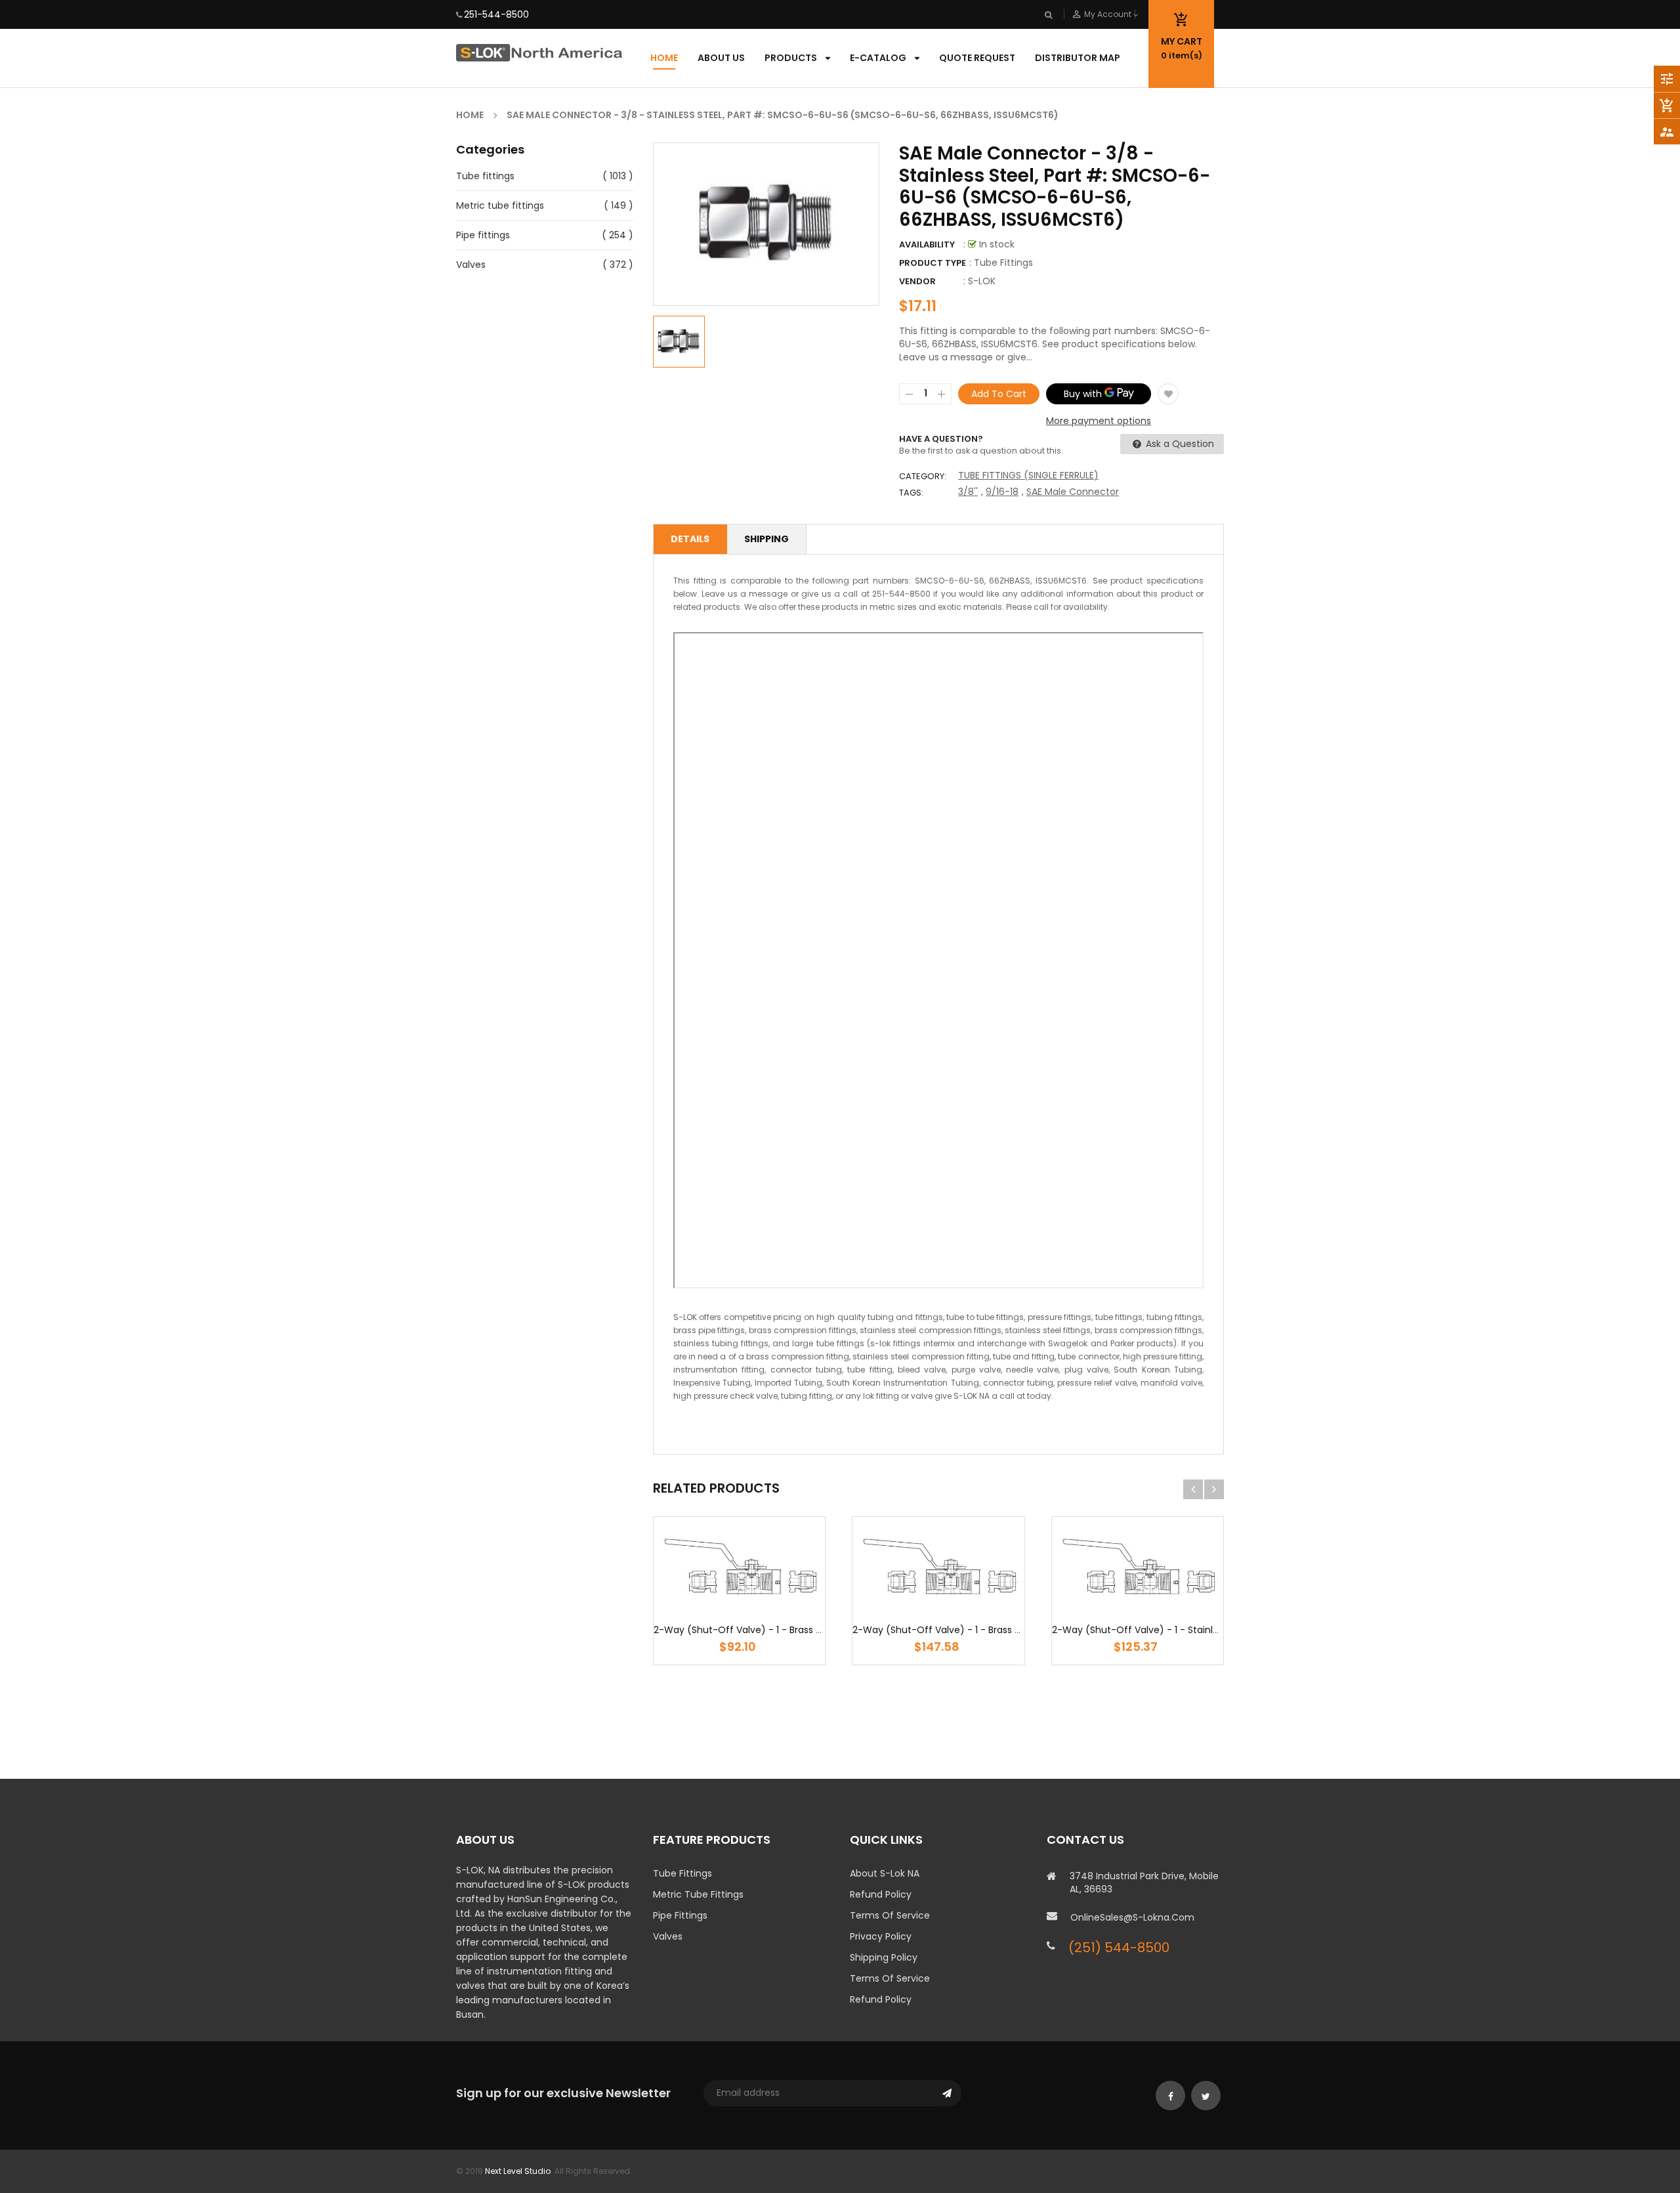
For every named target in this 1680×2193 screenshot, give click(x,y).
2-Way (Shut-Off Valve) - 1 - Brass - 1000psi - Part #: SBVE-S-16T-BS (1010, 1630)
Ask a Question (1179, 444)
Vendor (917, 281)
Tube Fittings (682, 1873)
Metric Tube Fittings (698, 1894)
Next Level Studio (518, 2171)
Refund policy (881, 1999)
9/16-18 (1002, 492)
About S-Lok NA (885, 1873)
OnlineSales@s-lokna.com (1132, 1917)
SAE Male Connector (1073, 492)
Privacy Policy (881, 1936)
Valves (471, 265)
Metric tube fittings (500, 205)
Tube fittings (485, 176)
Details (690, 539)
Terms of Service (890, 1915)
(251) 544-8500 (1119, 1948)
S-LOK (982, 281)
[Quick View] (779, 1607)
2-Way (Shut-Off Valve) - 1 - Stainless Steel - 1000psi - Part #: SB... (1205, 1630)
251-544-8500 (496, 14)
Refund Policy (881, 1894)
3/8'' (968, 492)
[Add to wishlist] (1168, 394)
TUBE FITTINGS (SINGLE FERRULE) (1028, 475)
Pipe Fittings (680, 1915)
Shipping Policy (884, 1957)
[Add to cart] (740, 1607)
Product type (933, 263)
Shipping (766, 539)
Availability (927, 245)
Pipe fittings (483, 235)
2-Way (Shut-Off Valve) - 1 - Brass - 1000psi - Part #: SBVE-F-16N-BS (810, 1630)
